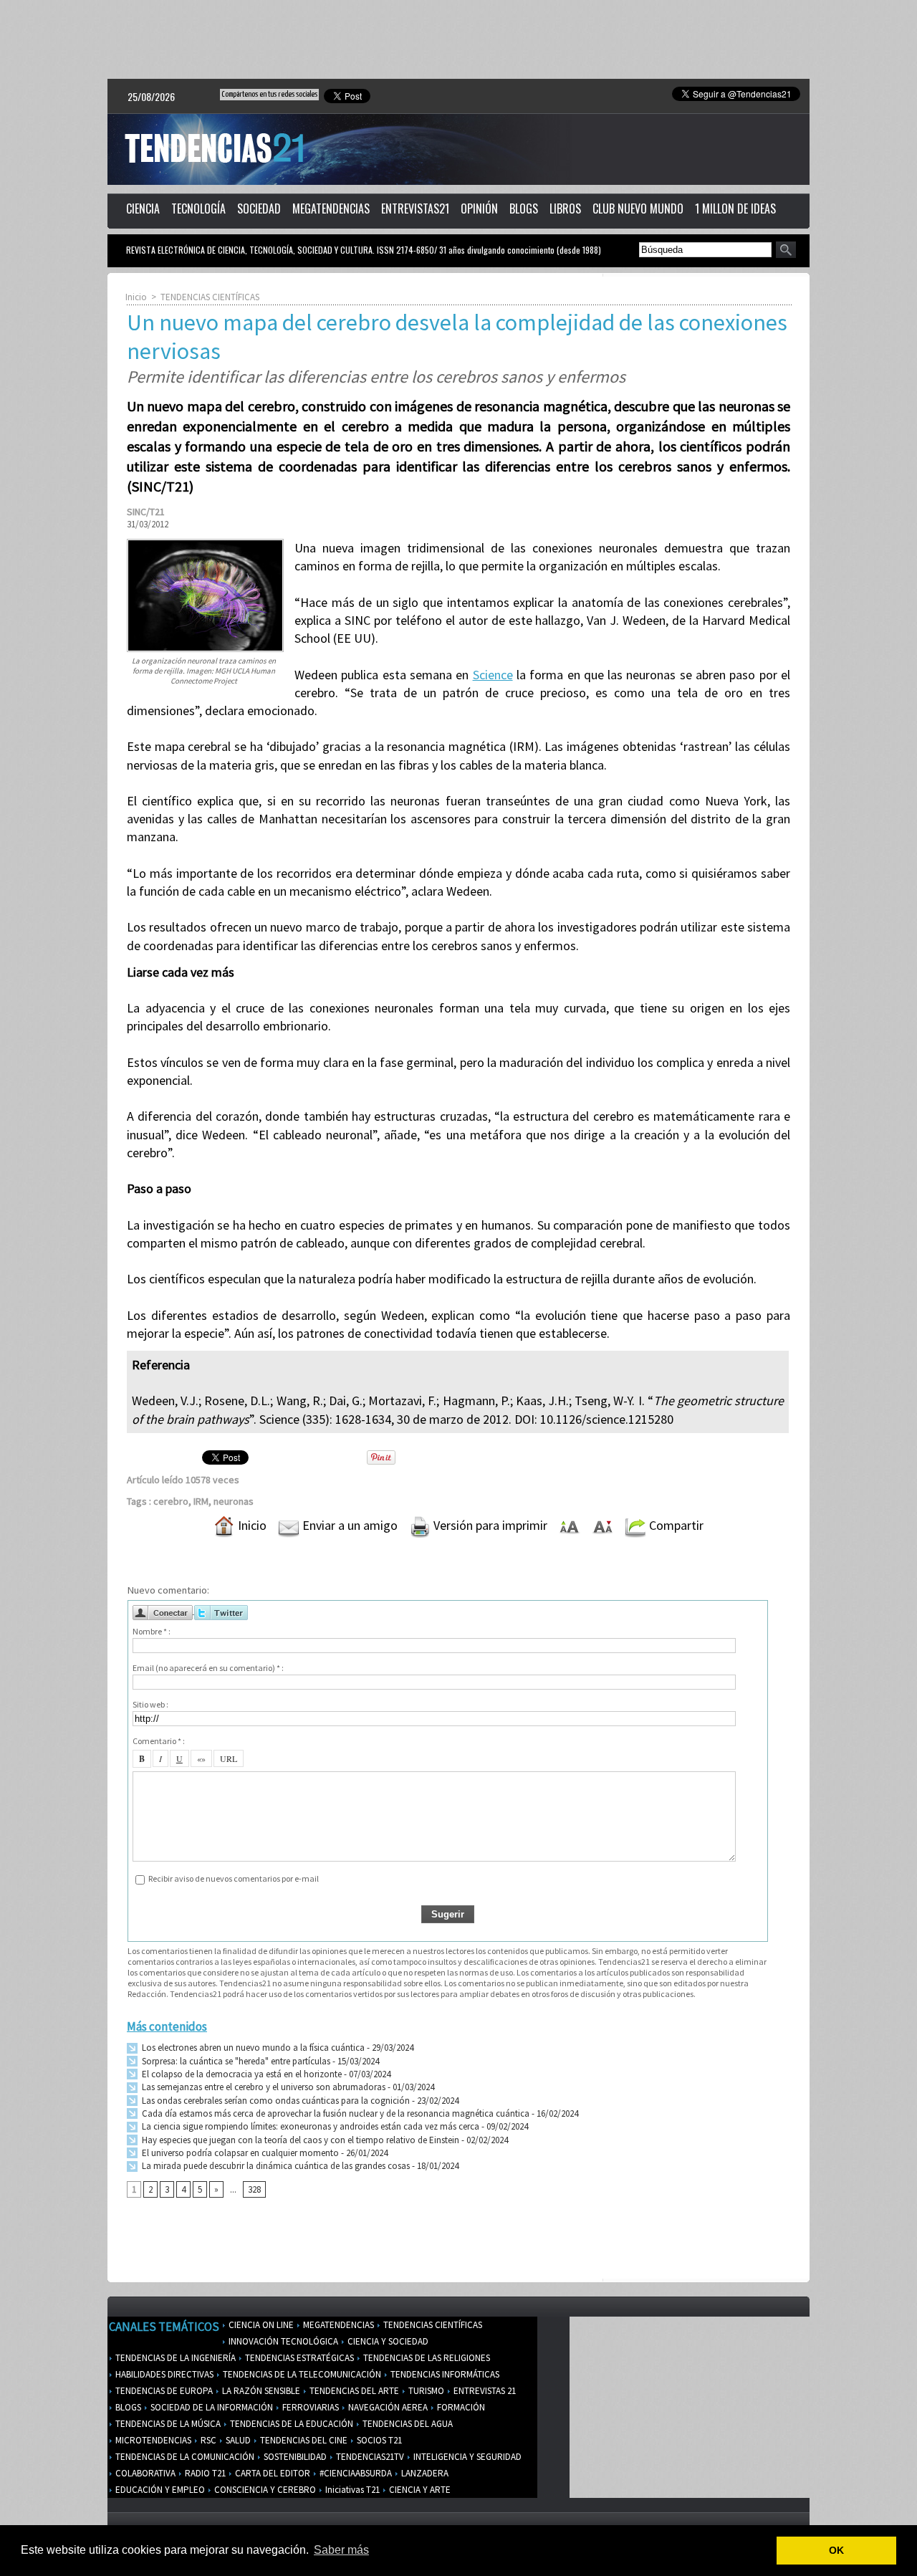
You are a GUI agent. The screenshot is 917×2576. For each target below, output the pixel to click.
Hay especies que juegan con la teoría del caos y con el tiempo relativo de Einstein (299, 2140)
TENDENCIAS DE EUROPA (163, 2391)
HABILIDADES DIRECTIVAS (163, 2374)
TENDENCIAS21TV (369, 2457)
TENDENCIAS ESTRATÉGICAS (298, 2358)
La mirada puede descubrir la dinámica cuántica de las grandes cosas (275, 2166)
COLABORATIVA (144, 2473)
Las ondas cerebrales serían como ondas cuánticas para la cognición (275, 2101)
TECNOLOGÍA (198, 209)
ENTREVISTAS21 (415, 209)
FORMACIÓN (460, 2407)
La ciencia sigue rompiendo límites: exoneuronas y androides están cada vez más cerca (309, 2126)
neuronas (234, 1501)
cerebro (171, 1501)
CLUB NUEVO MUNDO (638, 209)
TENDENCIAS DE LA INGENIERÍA (174, 2358)
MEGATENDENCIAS (331, 209)
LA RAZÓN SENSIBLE (260, 2391)
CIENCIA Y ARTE (419, 2490)
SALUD (237, 2440)
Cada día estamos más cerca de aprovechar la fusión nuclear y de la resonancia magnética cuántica (335, 2113)
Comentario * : (159, 1741)
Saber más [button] (341, 2550)
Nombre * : (152, 1631)
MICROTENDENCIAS (152, 2440)
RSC (207, 2440)
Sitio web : (150, 1704)
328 (254, 2189)
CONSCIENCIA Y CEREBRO (264, 2490)
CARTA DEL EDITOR (272, 2473)
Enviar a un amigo (349, 1525)
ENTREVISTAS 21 (484, 2391)
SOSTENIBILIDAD (294, 2457)
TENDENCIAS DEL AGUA (407, 2424)
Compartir (675, 1525)
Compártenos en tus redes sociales (269, 94)
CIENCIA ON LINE (260, 2325)
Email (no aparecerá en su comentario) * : (208, 1668)
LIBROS (565, 209)
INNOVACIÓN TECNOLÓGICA (282, 2341)
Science (493, 675)
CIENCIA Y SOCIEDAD (387, 2341)
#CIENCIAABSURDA (355, 2473)
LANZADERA (424, 2473)
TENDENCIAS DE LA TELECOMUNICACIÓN (301, 2374)
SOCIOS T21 (378, 2440)
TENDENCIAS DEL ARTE (353, 2391)
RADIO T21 (204, 2473)
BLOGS (524, 209)
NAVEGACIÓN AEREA (387, 2407)
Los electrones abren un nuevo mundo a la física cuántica (252, 2048)
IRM (201, 1501)
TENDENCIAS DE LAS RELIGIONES (426, 2358)
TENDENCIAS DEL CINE (303, 2440)
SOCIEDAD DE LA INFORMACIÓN (211, 2407)
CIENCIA (143, 209)
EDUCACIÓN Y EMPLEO (159, 2490)
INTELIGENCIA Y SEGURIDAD (466, 2457)
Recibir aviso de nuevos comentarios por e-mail (234, 1878)
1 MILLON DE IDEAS (735, 209)
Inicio (136, 297)
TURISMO (425, 2391)
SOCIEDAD (259, 209)
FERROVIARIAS (309, 2407)
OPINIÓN (479, 209)
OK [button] (836, 2550)
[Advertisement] (458, 39)
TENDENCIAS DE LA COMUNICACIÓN (184, 2457)
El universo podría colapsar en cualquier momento (240, 2153)
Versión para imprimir (489, 1525)
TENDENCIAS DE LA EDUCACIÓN (291, 2424)
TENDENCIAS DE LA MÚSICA (167, 2424)
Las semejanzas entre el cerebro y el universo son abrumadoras (263, 2087)
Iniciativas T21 (351, 2490)
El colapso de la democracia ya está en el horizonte (241, 2074)
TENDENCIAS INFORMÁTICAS (444, 2374)
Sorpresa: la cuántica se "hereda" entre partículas (235, 2061)
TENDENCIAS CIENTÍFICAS (210, 297)
